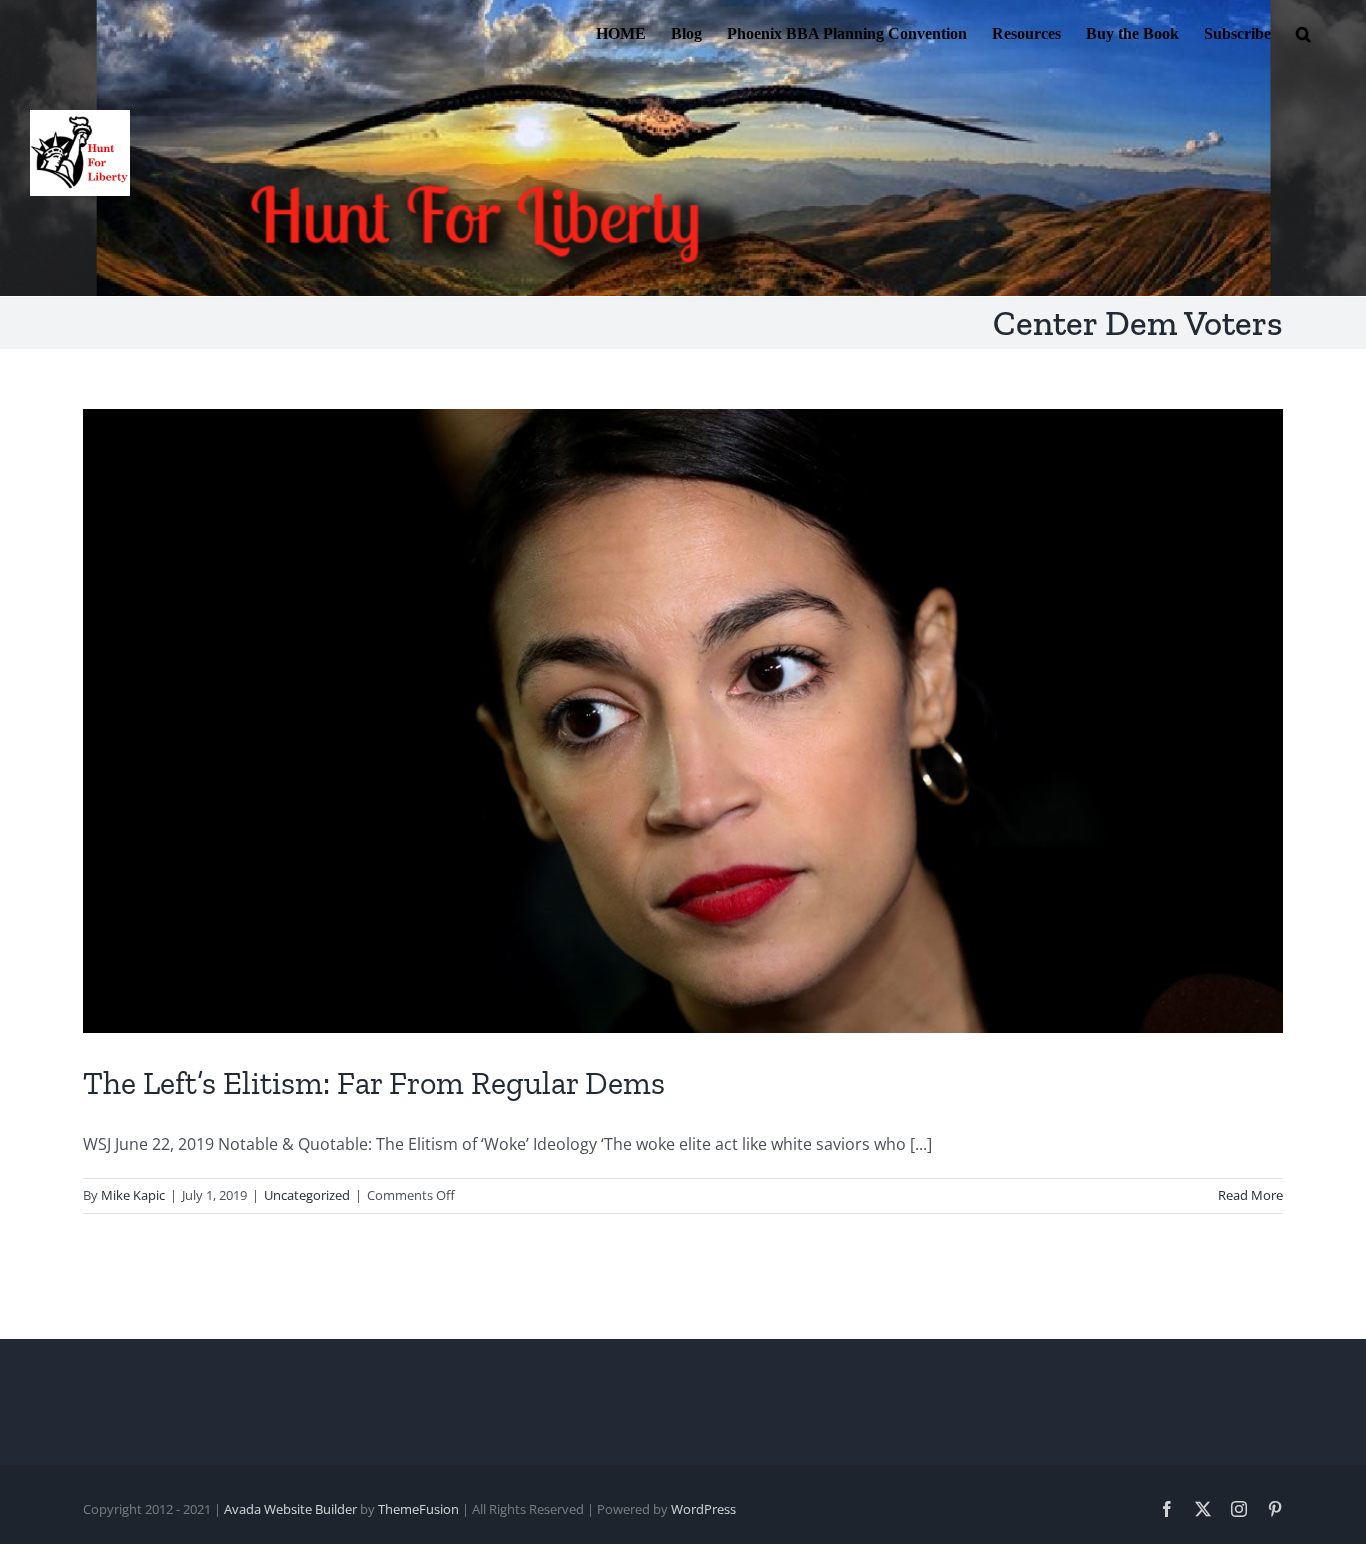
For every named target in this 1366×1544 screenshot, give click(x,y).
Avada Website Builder (290, 1509)
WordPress (703, 1509)
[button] (1303, 32)
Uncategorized (307, 1195)
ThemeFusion (418, 1509)
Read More (1250, 1195)
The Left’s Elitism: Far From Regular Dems (374, 1083)
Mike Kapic (133, 1195)
